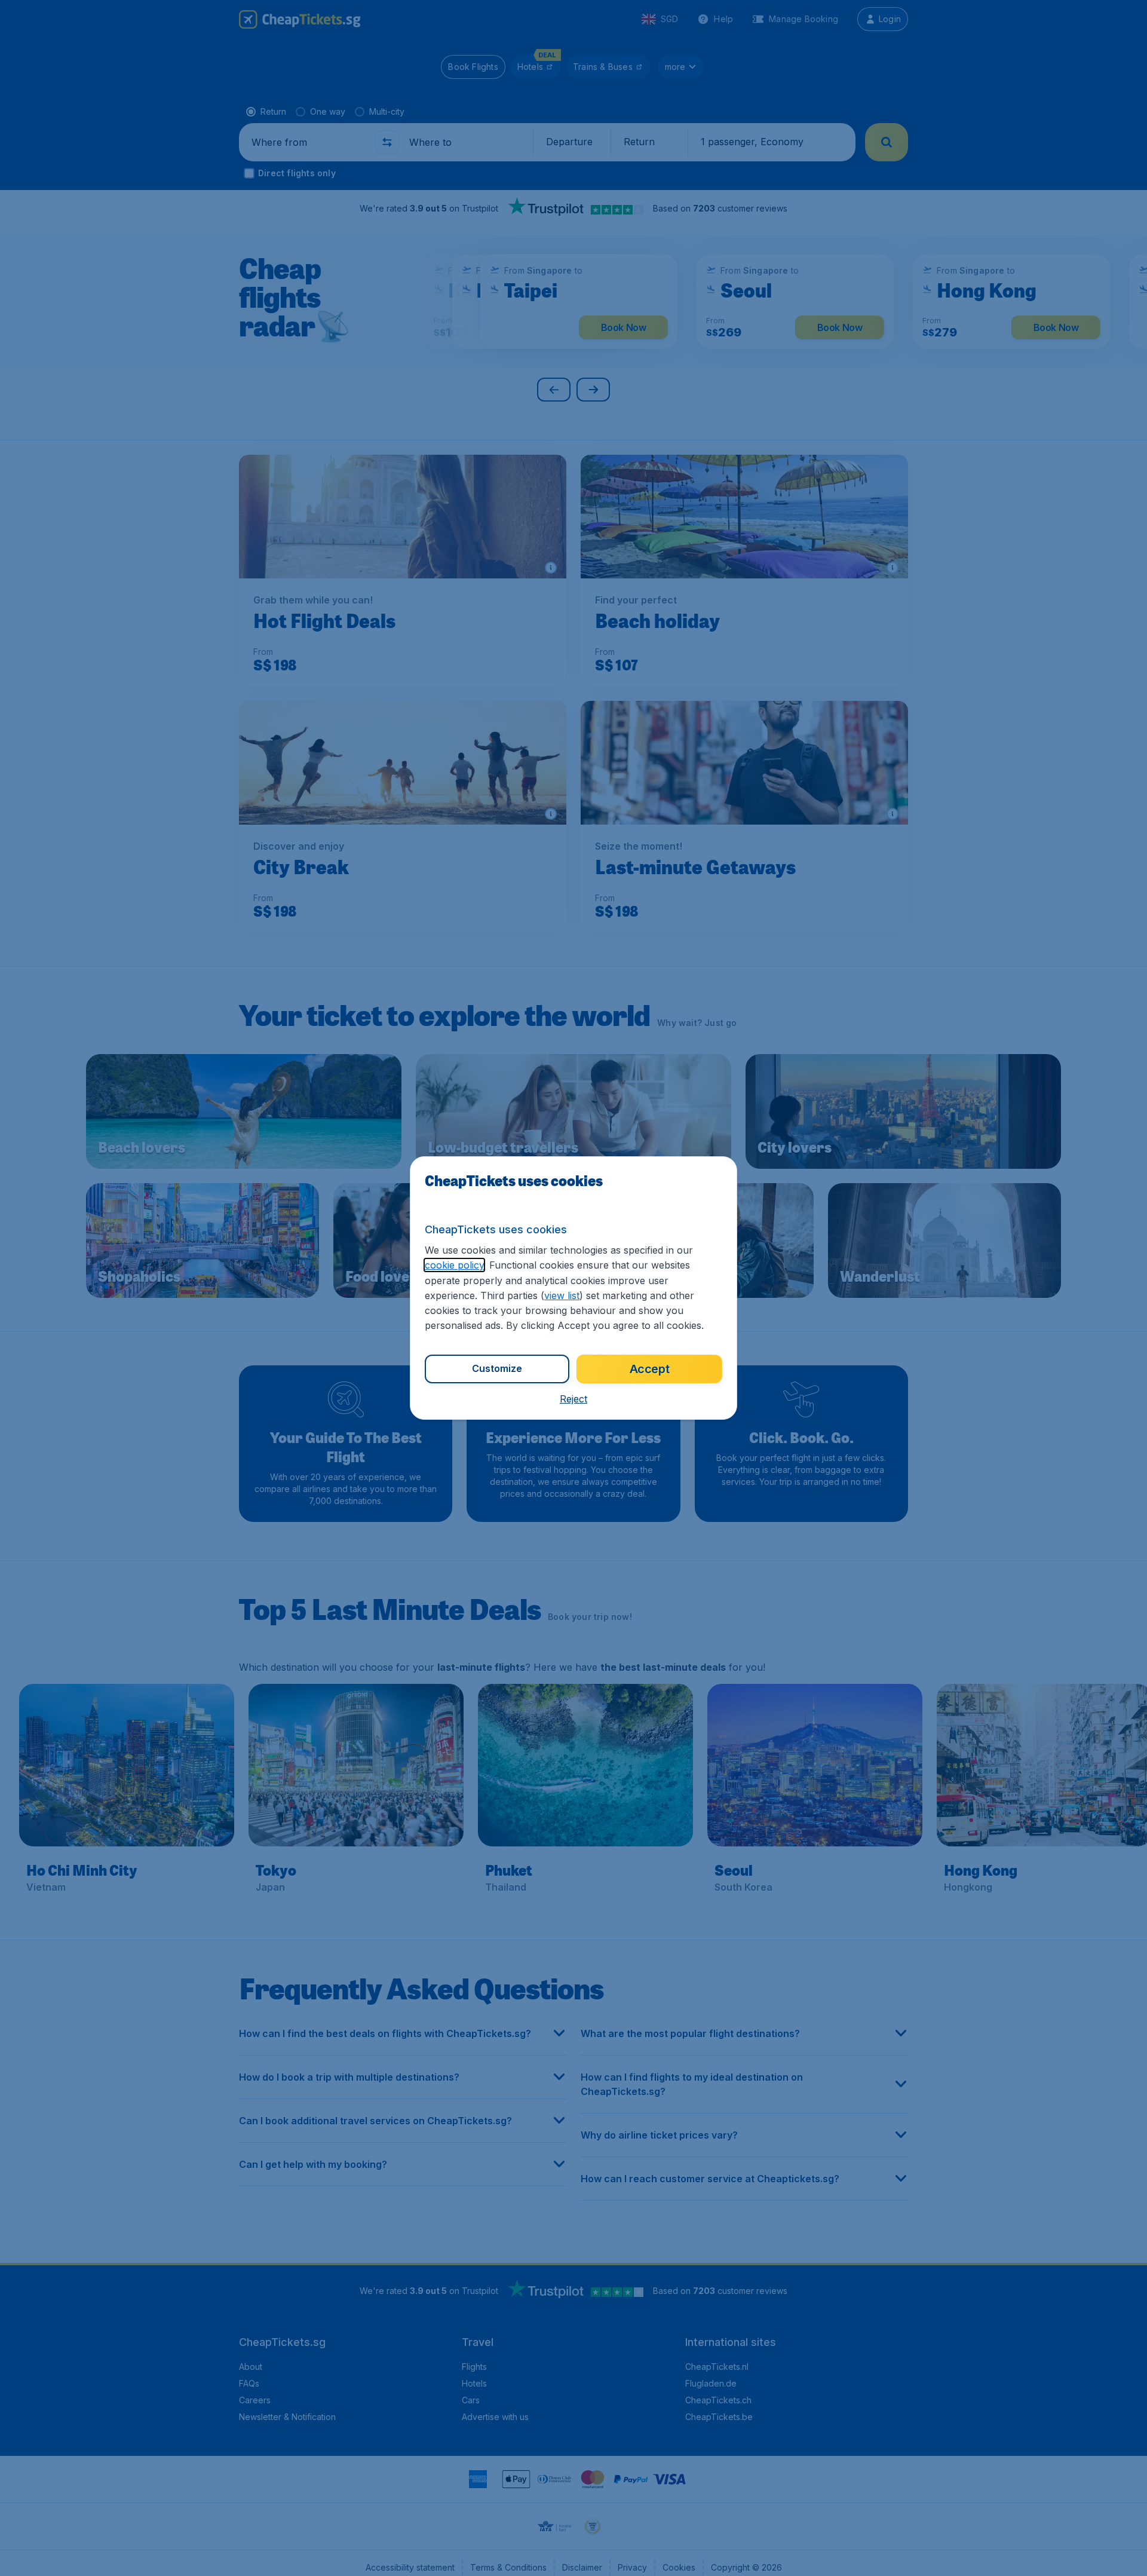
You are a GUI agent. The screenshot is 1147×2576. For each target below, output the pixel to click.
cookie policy (454, 1265)
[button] (573, 1399)
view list (562, 1295)
